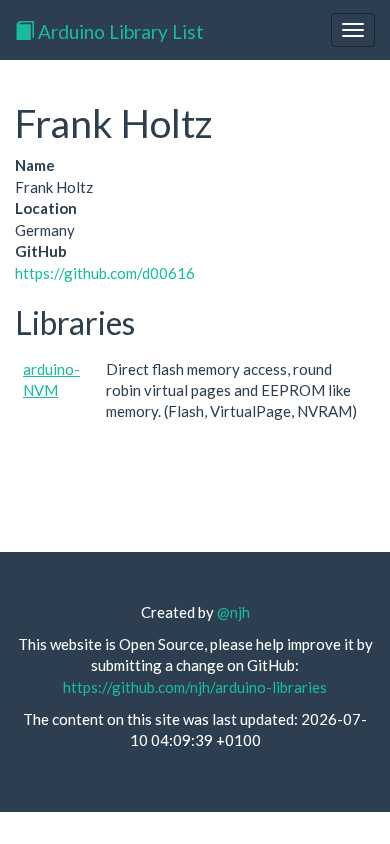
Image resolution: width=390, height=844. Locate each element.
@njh (233, 612)
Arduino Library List (119, 31)
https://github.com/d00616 (105, 273)
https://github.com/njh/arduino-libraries (195, 687)
